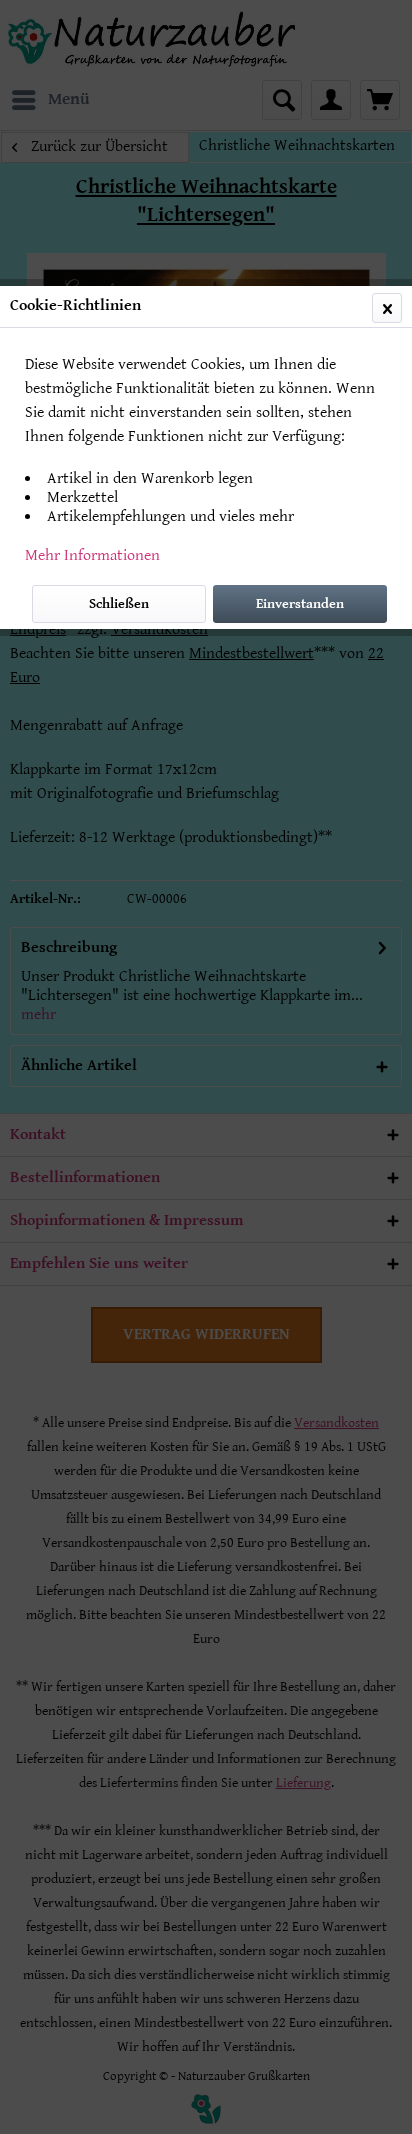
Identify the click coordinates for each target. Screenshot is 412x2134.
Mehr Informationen (92, 555)
